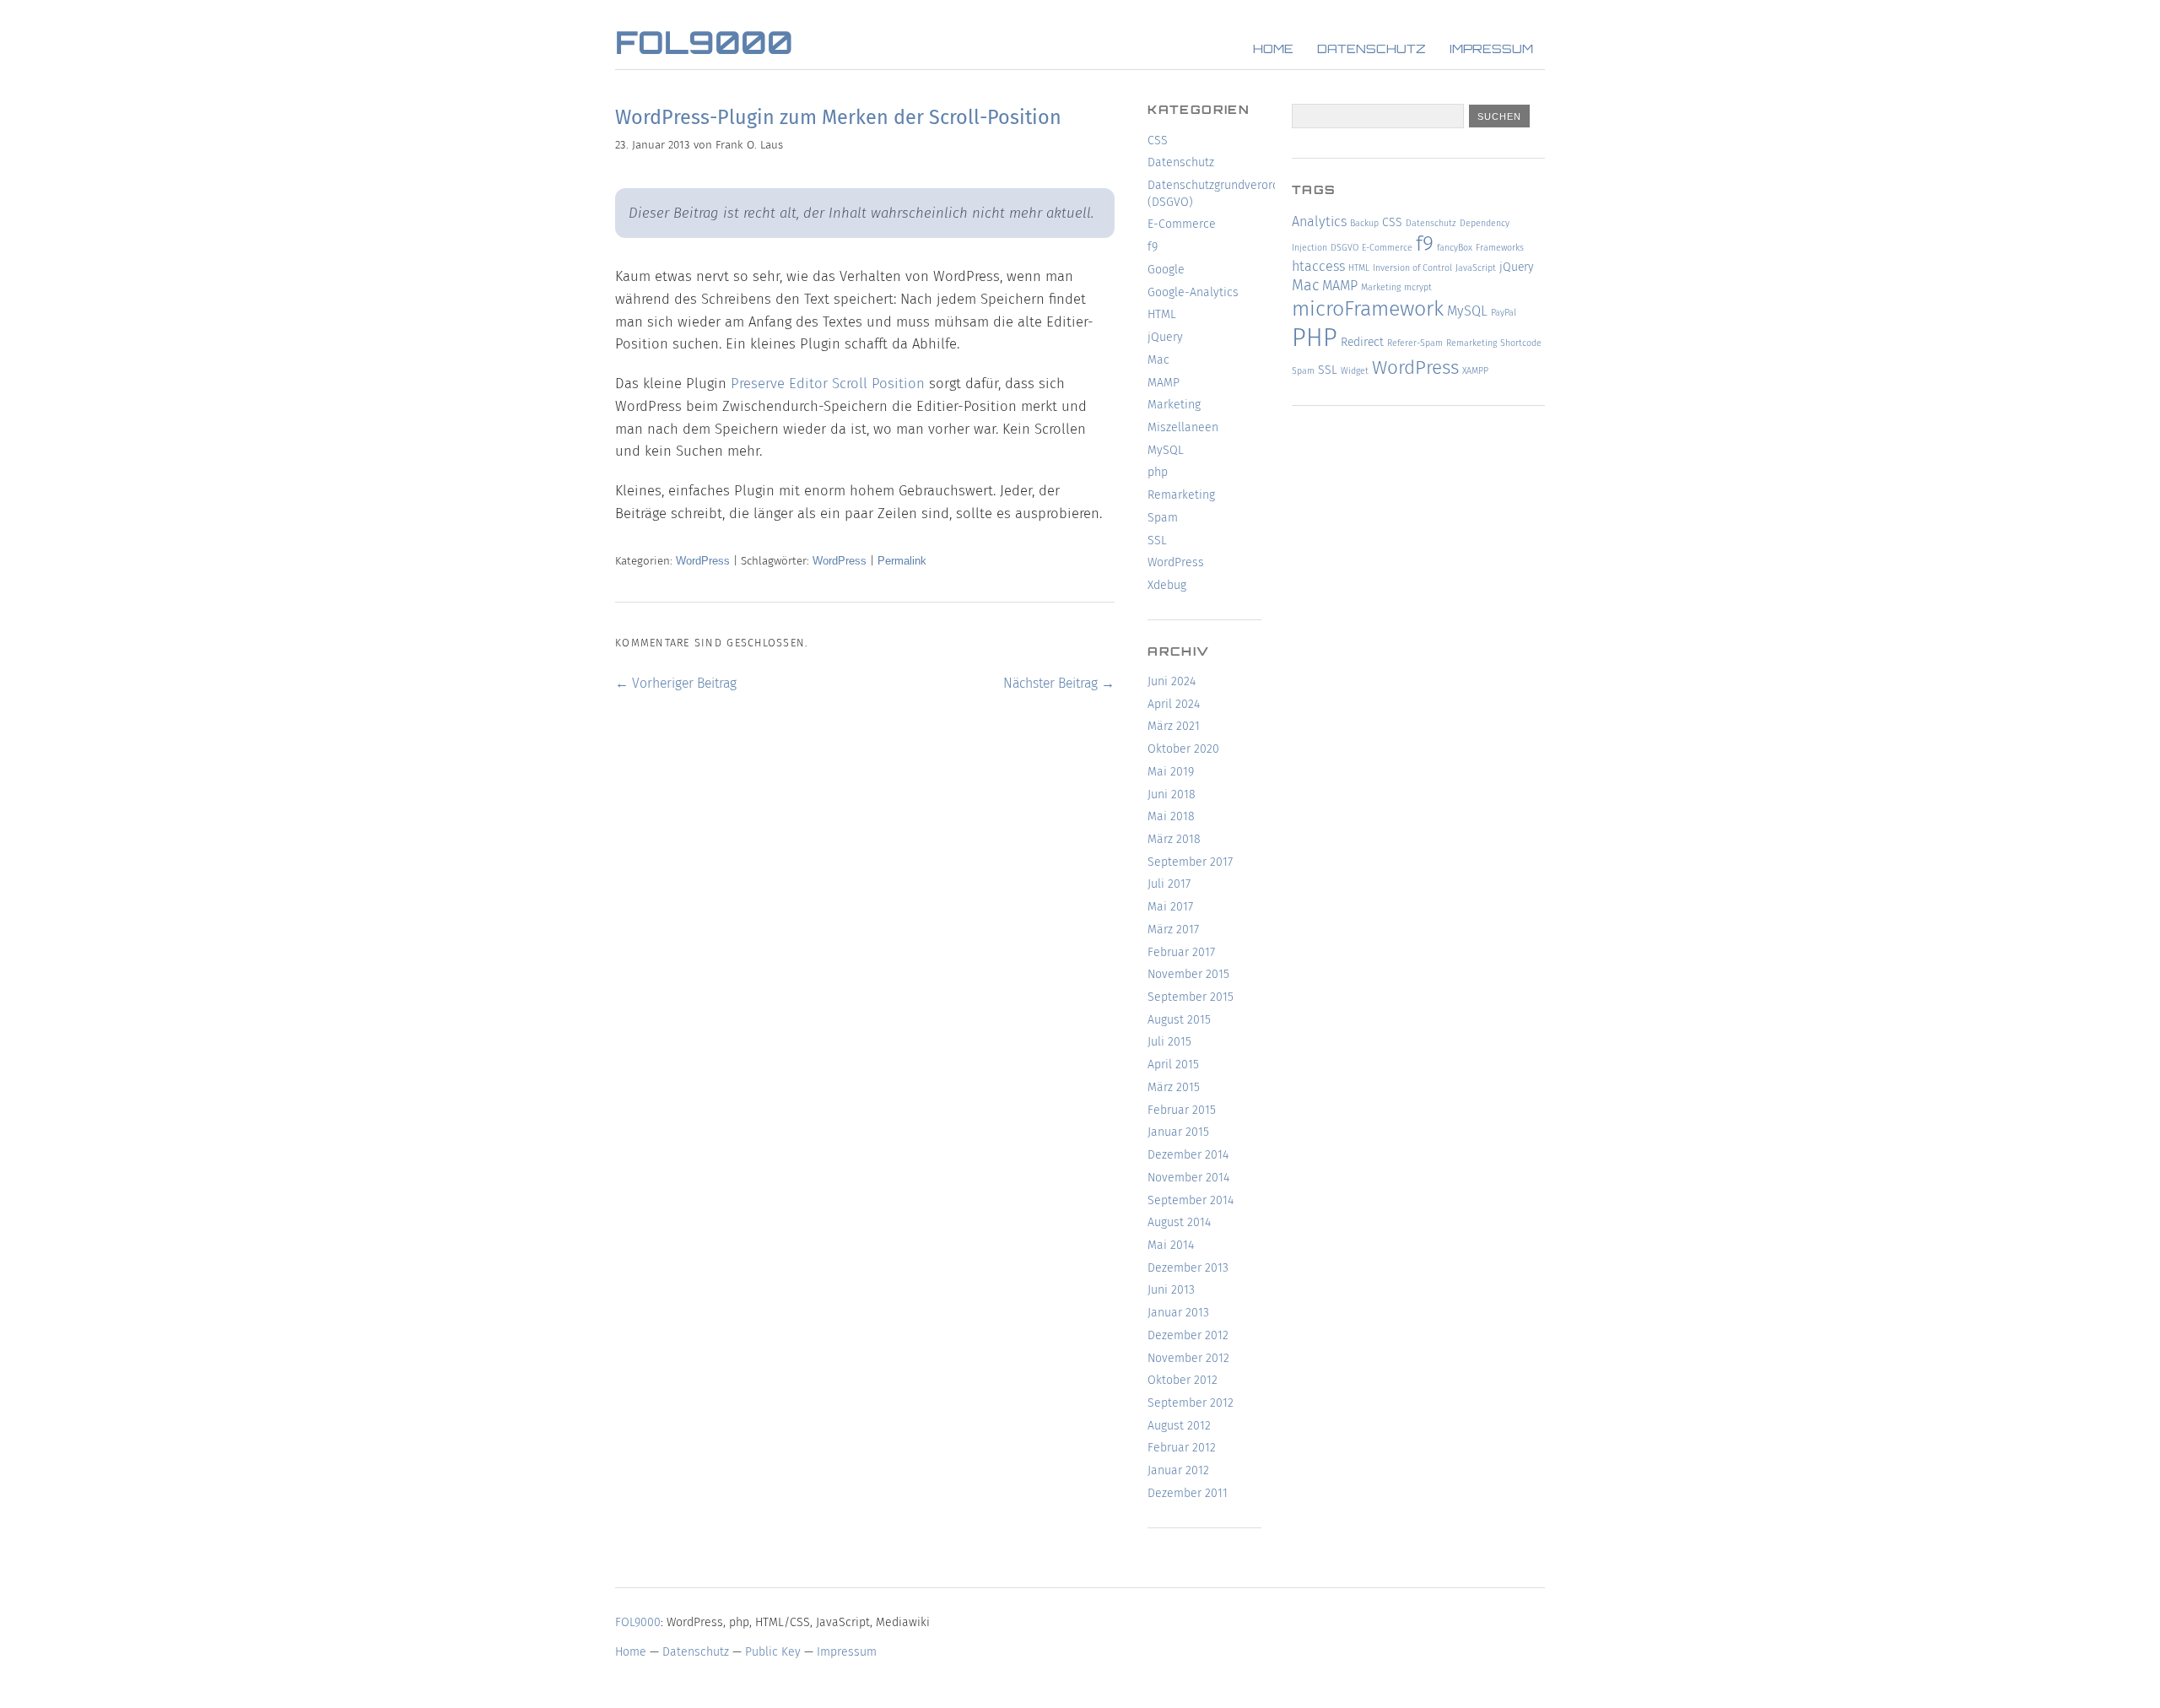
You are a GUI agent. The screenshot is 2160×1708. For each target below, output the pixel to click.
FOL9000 (704, 46)
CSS (1158, 141)
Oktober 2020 (1183, 749)
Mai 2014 (1171, 1245)
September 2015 (1191, 997)
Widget (1355, 371)
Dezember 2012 (1188, 1335)
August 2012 (1179, 1426)
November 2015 (1188, 974)
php (1158, 472)
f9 (1153, 247)
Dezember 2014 (1188, 1155)
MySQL (1166, 450)
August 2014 (1179, 1222)
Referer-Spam (1415, 343)
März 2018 (1174, 839)
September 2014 (1191, 1200)
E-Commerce (1182, 224)
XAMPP (1475, 371)
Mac (1158, 360)
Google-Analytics (1193, 292)
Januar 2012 (1178, 1470)
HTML (1162, 314)
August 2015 (1179, 1020)
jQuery (1165, 337)
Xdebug (1167, 585)
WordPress (703, 561)
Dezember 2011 (1188, 1493)
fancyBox (1455, 248)
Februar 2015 (1182, 1110)
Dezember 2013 (1188, 1268)
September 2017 (1190, 862)
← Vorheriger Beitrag (676, 683)
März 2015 (1174, 1087)
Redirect (1362, 342)
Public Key (773, 1652)
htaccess (1318, 266)
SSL (1157, 541)
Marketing (1174, 405)
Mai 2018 (1171, 816)
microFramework (1368, 309)
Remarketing (1181, 495)
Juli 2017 (1169, 884)
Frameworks (1500, 248)
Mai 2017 (1170, 907)
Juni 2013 (1171, 1290)
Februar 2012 (1182, 1448)
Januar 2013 (1178, 1313)
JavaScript (1476, 268)
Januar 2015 (1178, 1132)
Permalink (902, 561)
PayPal (1504, 313)
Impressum (1491, 50)
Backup (1364, 223)
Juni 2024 (1172, 681)
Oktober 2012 (1183, 1380)
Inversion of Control (1412, 268)
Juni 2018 (1172, 795)
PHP (1315, 338)
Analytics (1319, 222)
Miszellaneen (1183, 427)
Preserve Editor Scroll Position (828, 383)
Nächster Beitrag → (1059, 683)
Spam (1163, 518)
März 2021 (1174, 726)
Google (1166, 270)
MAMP (1164, 383)
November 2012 (1188, 1358)
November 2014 (1188, 1178)
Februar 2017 (1181, 952)
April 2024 (1174, 704)
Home (1273, 50)
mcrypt (1418, 287)
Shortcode (1521, 343)
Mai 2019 (1171, 772)
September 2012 (1191, 1403)
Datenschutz (1372, 50)
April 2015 (1173, 1065)
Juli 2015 (1169, 1042)
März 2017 (1173, 930)
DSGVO (1345, 248)
